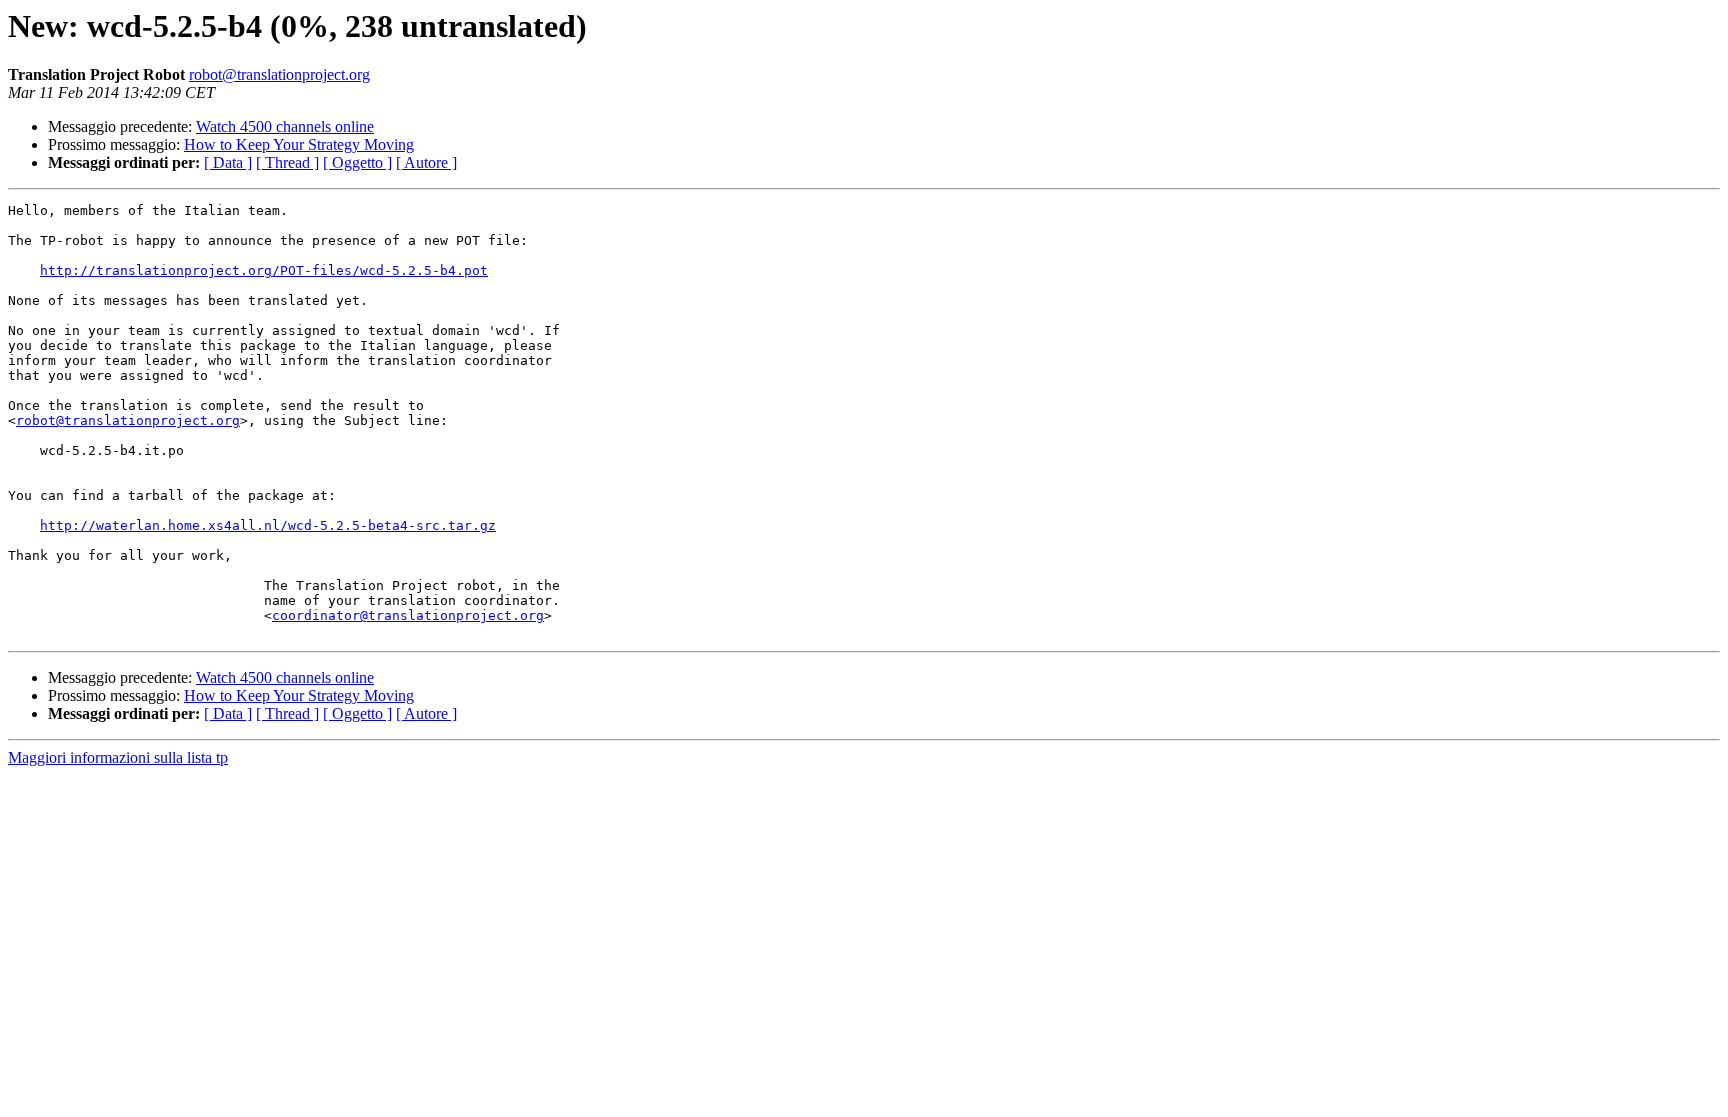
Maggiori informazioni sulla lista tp (118, 757)
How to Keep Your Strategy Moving (299, 144)
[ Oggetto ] (357, 162)
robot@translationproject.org (279, 74)
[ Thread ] (287, 162)
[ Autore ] (426, 162)
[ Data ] (228, 162)
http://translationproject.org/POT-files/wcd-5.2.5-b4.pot (264, 270)
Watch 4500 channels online (285, 126)
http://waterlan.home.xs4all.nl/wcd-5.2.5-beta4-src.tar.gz (268, 525)
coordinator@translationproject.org (408, 615)
